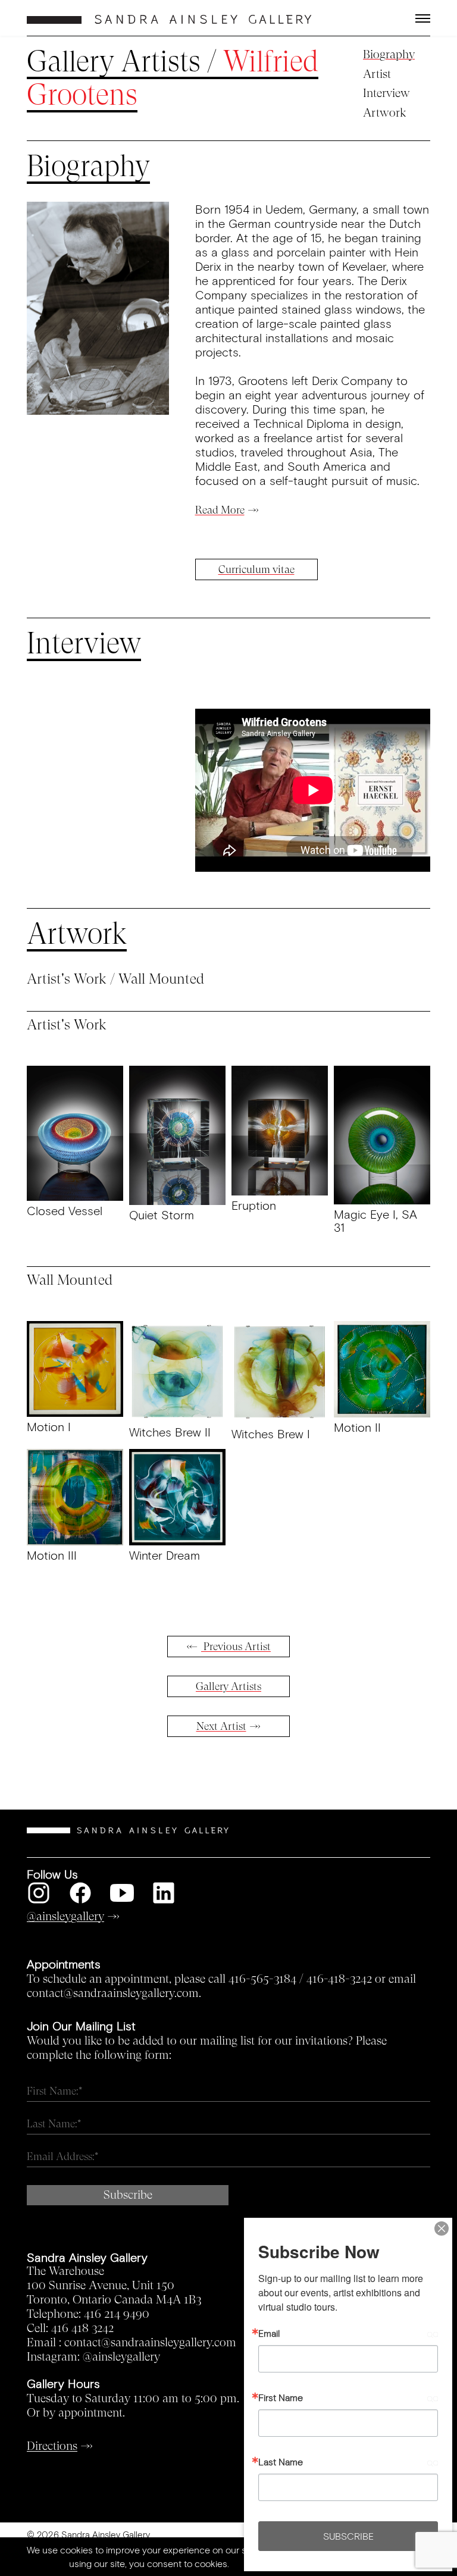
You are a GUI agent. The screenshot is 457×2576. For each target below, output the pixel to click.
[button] (380, 18)
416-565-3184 (262, 1979)
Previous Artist (236, 1647)
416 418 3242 (82, 2328)
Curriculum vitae (256, 569)
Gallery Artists (114, 62)
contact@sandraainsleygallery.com (150, 2343)
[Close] (442, 2228)
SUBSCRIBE (348, 2536)
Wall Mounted (161, 979)
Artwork (385, 113)
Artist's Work (67, 979)
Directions (52, 2446)
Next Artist (221, 1726)
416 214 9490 (117, 2314)
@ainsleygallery (121, 2357)
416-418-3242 (339, 1979)
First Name (281, 2397)
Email (269, 2333)
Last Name (281, 2462)
